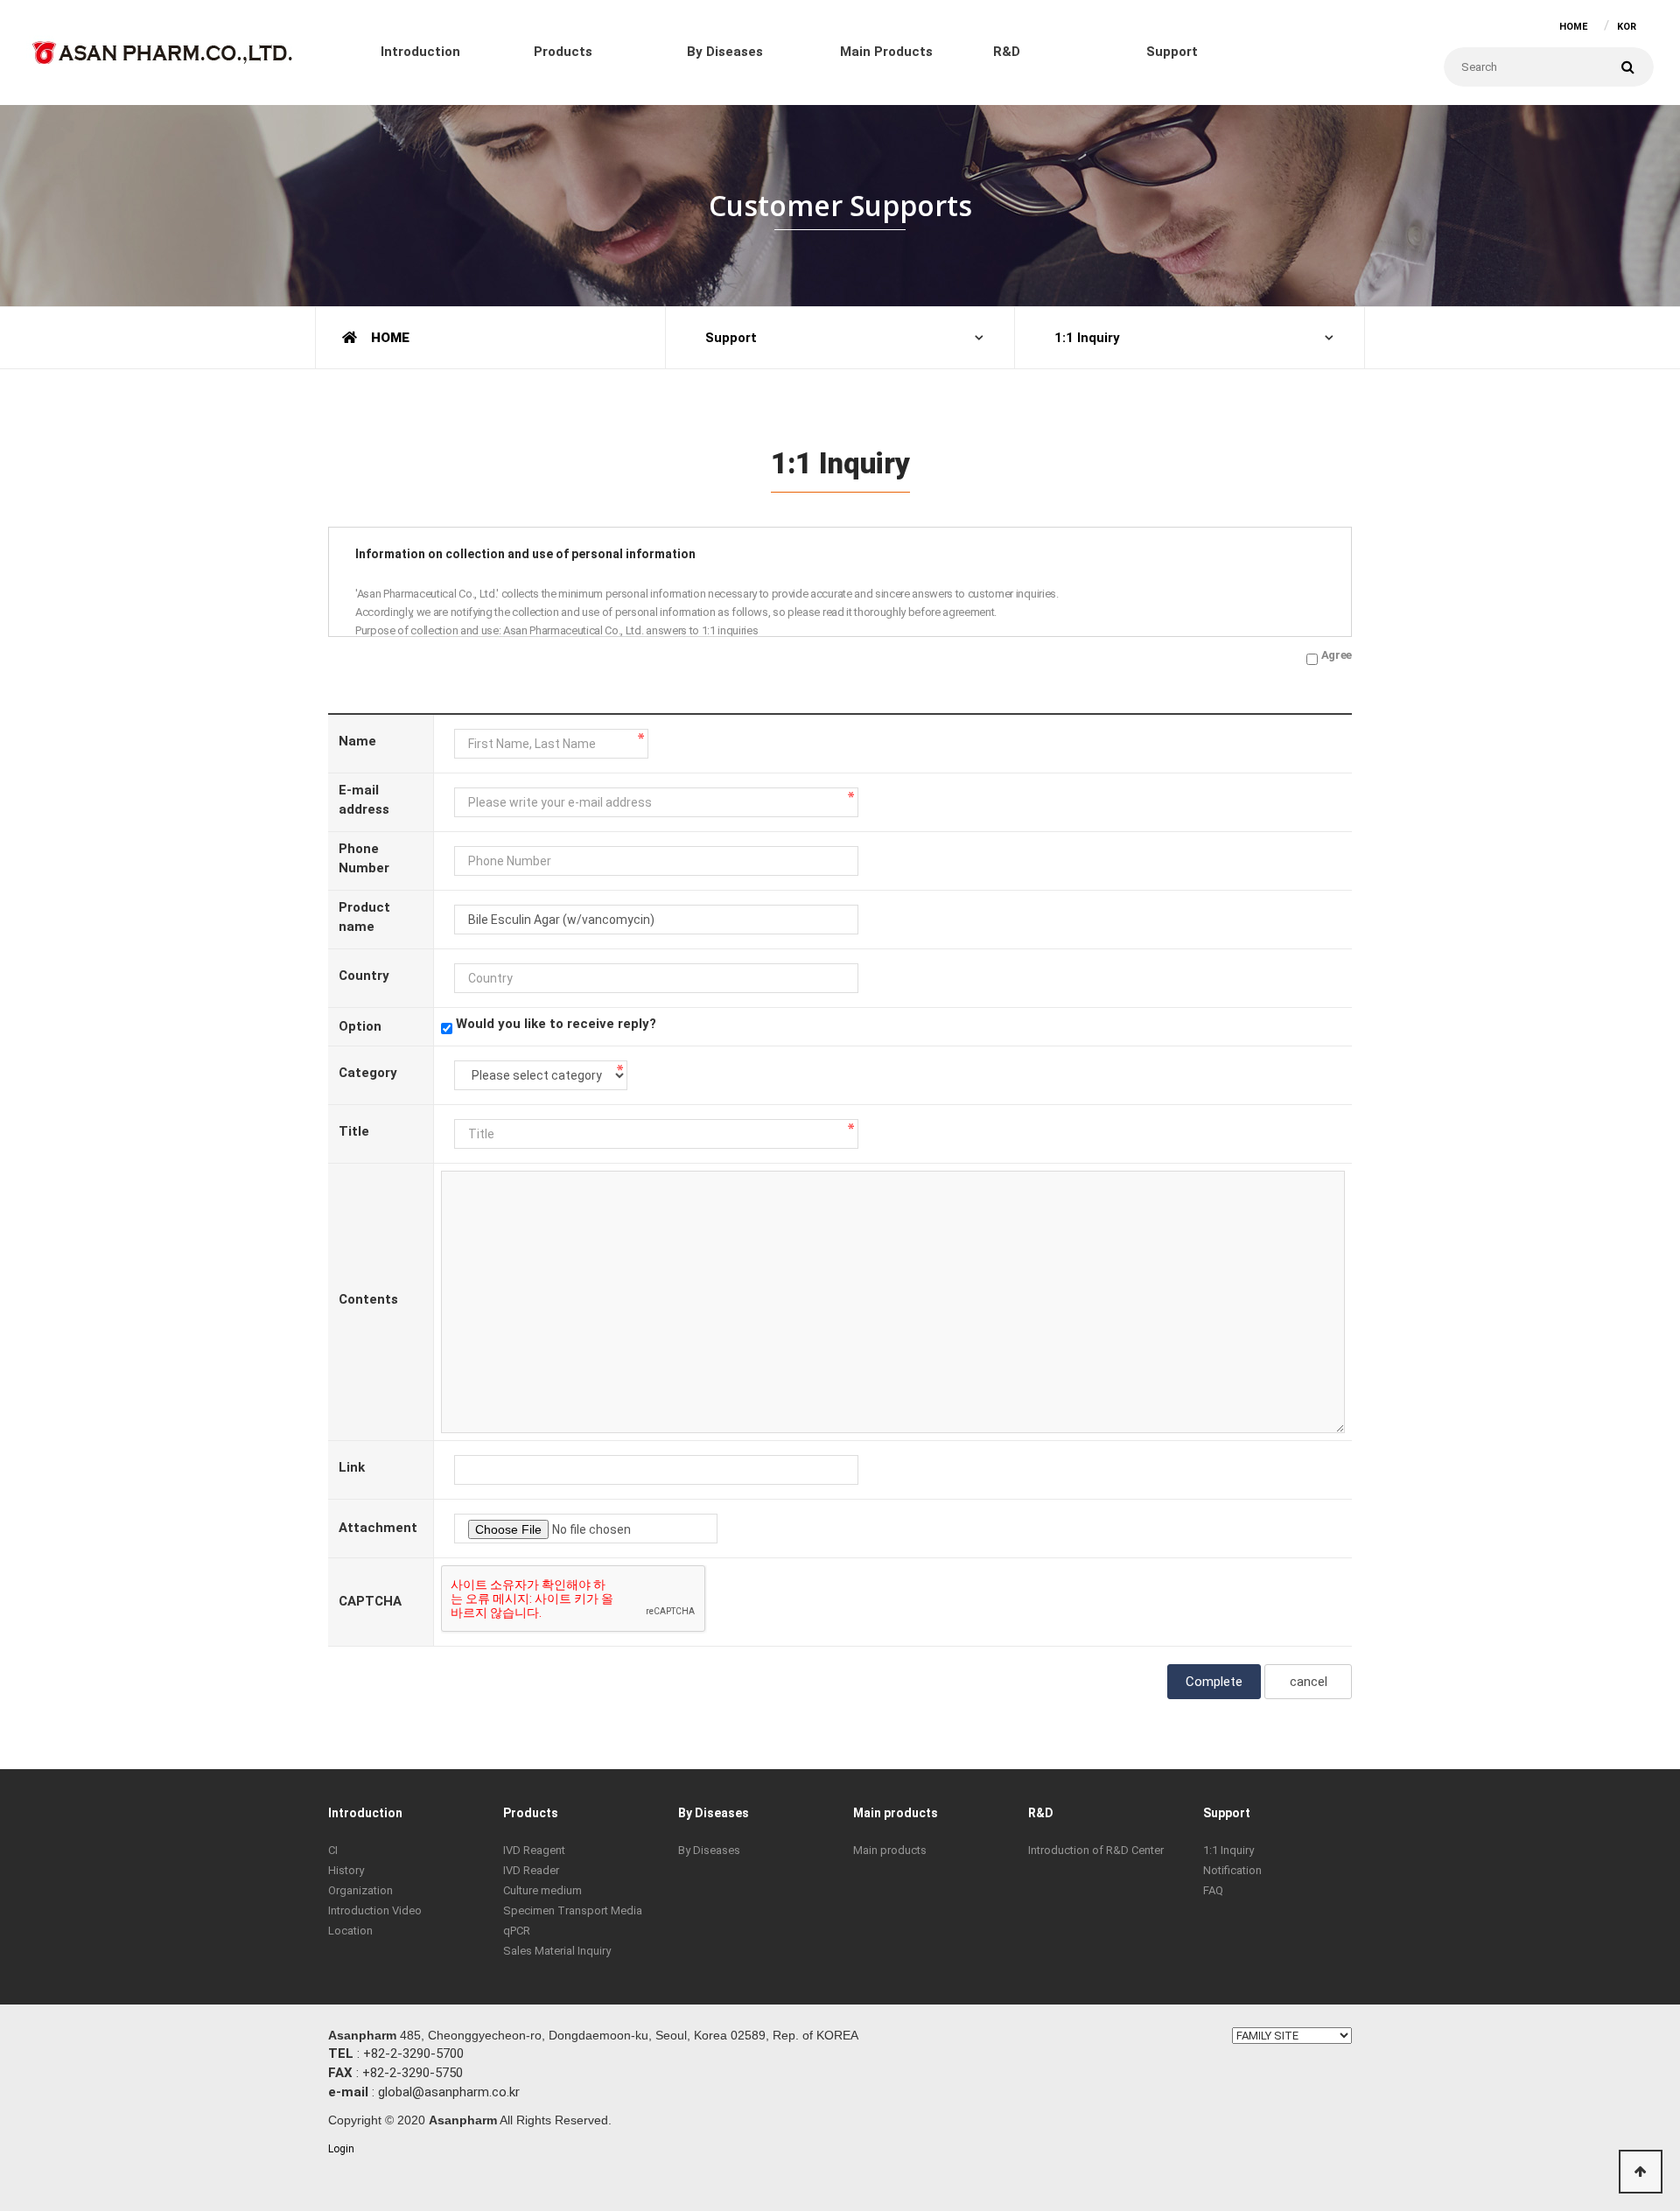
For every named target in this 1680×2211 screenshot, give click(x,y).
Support (1172, 52)
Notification (1232, 1870)
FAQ (1213, 1890)
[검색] (1627, 67)
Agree (1337, 655)
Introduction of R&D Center (1096, 1850)
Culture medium (542, 1890)
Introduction (420, 52)
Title (354, 1131)
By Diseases (725, 52)
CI (333, 1850)
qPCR (517, 1931)
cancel (1309, 1682)
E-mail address (364, 799)
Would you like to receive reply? (556, 1024)
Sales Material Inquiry (557, 1951)
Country (364, 976)
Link (352, 1467)
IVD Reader (531, 1870)
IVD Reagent (534, 1850)
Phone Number (364, 858)
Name (357, 741)
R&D (1007, 52)
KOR (1627, 27)
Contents (368, 1299)
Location (350, 1931)
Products (563, 52)
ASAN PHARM (162, 49)
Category (368, 1073)
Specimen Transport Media (573, 1910)
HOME (1573, 27)
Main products (886, 52)
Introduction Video (375, 1910)
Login (341, 2149)
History (346, 1870)
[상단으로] (1641, 2172)
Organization (360, 1890)
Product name (364, 917)
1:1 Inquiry (1087, 338)
